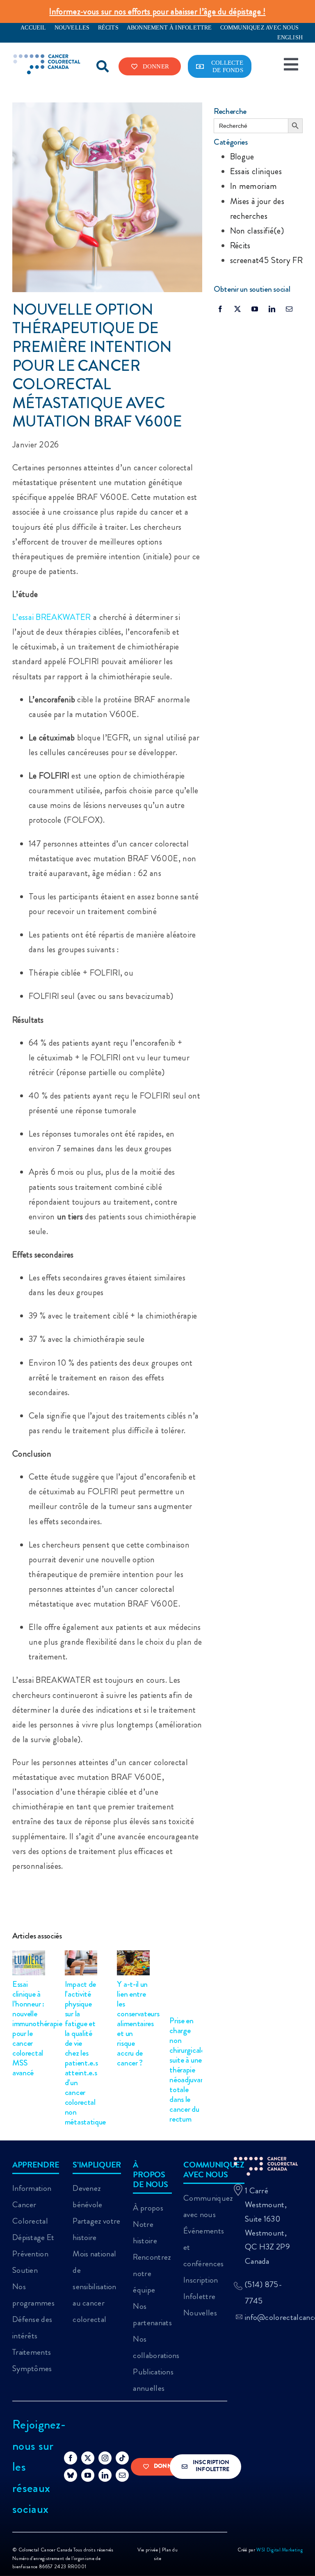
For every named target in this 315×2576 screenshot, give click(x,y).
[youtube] (255, 309)
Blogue (242, 157)
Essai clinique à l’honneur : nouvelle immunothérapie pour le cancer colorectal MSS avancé (37, 2028)
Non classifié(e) (257, 231)
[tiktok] (122, 2458)
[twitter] (237, 309)
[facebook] (220, 309)
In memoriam (253, 186)
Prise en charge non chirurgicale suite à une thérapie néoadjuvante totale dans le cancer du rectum (190, 2070)
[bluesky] (71, 2475)
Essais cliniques (256, 171)
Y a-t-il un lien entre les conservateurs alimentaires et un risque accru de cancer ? (138, 2023)
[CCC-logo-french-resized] (47, 58)
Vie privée (148, 2550)
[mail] (289, 309)
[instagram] (105, 2458)
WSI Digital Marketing (280, 2550)
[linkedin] (272, 309)
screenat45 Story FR (266, 260)
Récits (240, 245)
